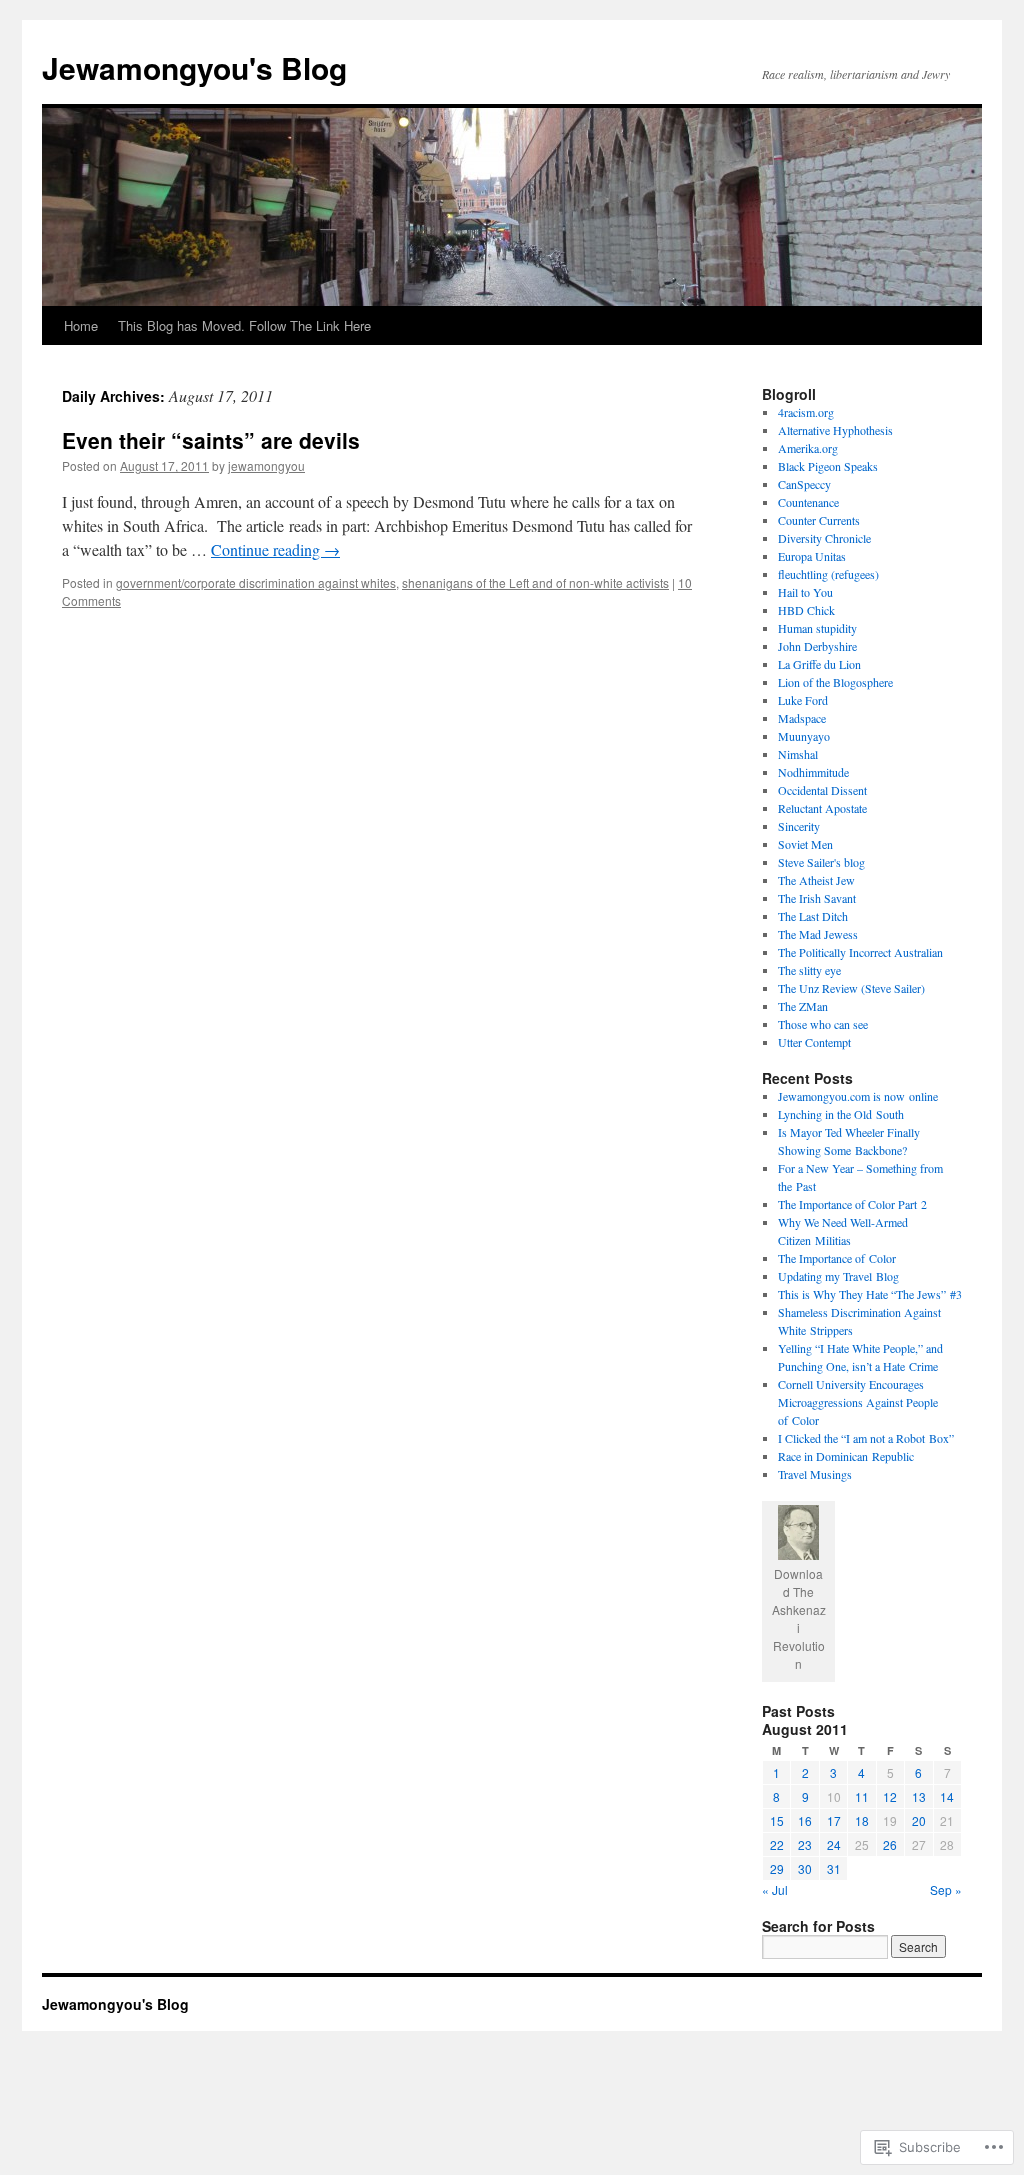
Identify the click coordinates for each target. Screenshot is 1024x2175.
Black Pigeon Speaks (828, 466)
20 (919, 1820)
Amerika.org (808, 448)
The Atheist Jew (816, 880)
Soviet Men (805, 844)
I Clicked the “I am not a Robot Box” (866, 1438)
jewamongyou (266, 465)
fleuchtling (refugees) (828, 574)
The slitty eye (809, 970)
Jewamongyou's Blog (194, 67)
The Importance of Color (837, 1258)
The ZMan (803, 1006)
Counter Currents (819, 520)
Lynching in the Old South (841, 1114)
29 (777, 1868)
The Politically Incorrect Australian (860, 952)
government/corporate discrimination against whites (256, 582)
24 (834, 1844)
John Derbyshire (817, 646)
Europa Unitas (812, 556)
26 (890, 1844)
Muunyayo (804, 736)
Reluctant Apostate (822, 808)
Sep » (946, 1889)
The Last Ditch (813, 916)
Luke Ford (803, 700)
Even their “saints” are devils (211, 440)
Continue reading (275, 549)
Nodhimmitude (813, 772)
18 (862, 1820)
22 (777, 1844)
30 (805, 1868)
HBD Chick (806, 610)
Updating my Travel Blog (838, 1276)
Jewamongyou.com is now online (858, 1096)
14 (947, 1796)
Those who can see (823, 1024)
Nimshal (798, 754)
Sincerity (799, 826)
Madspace (802, 718)
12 (890, 1796)
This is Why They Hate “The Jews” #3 (870, 1294)
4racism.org (806, 412)
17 (834, 1820)
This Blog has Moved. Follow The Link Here (244, 325)
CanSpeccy (804, 484)
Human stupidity (817, 628)
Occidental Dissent (822, 790)
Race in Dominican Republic (846, 1456)
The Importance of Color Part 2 (852, 1204)
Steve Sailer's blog (821, 862)
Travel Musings (815, 1474)
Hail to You (805, 592)
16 (805, 1820)
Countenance (808, 502)
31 (834, 1868)
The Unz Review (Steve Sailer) (851, 988)
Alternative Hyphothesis (835, 430)
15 (777, 1820)
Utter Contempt (814, 1042)
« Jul (775, 1889)
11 (862, 1796)
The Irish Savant (817, 898)
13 (919, 1796)
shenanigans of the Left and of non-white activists (535, 582)
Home (81, 325)
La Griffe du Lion (819, 664)
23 (805, 1844)
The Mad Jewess (818, 934)
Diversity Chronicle (824, 538)
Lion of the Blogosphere (835, 682)
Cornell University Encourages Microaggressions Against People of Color (858, 1402)
